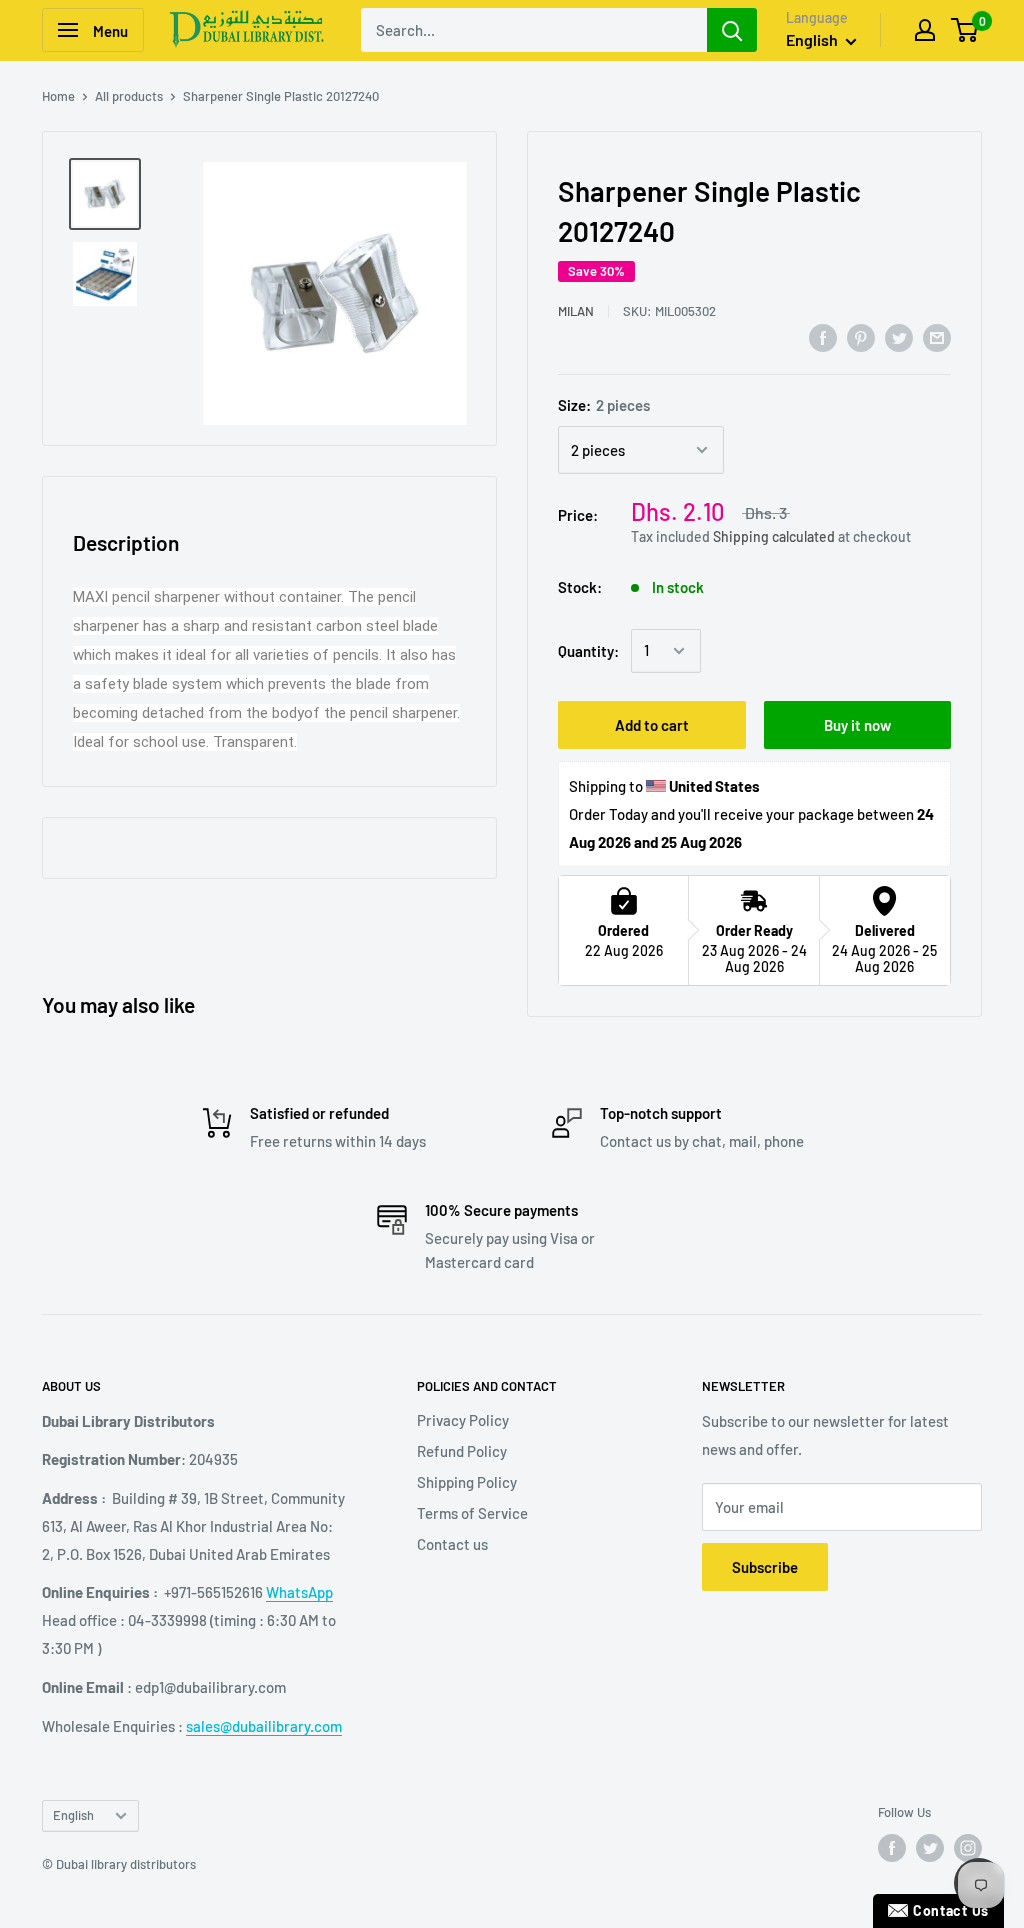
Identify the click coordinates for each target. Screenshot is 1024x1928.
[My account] (925, 30)
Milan (576, 311)
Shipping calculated (774, 536)
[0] (965, 30)
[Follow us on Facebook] (892, 1848)
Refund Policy (462, 1451)
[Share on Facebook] (823, 337)
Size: (604, 405)
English (73, 1815)
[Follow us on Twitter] (930, 1848)
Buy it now (857, 725)
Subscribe (765, 1567)
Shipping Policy (467, 1482)
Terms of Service (472, 1513)
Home (58, 96)
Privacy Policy (463, 1420)
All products (129, 96)
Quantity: (588, 651)
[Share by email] (937, 337)
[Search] (732, 30)
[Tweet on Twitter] (899, 337)
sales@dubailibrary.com (264, 1726)
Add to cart (652, 725)
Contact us (452, 1544)
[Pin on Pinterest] (861, 337)
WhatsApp (299, 1592)
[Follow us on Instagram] (968, 1848)
